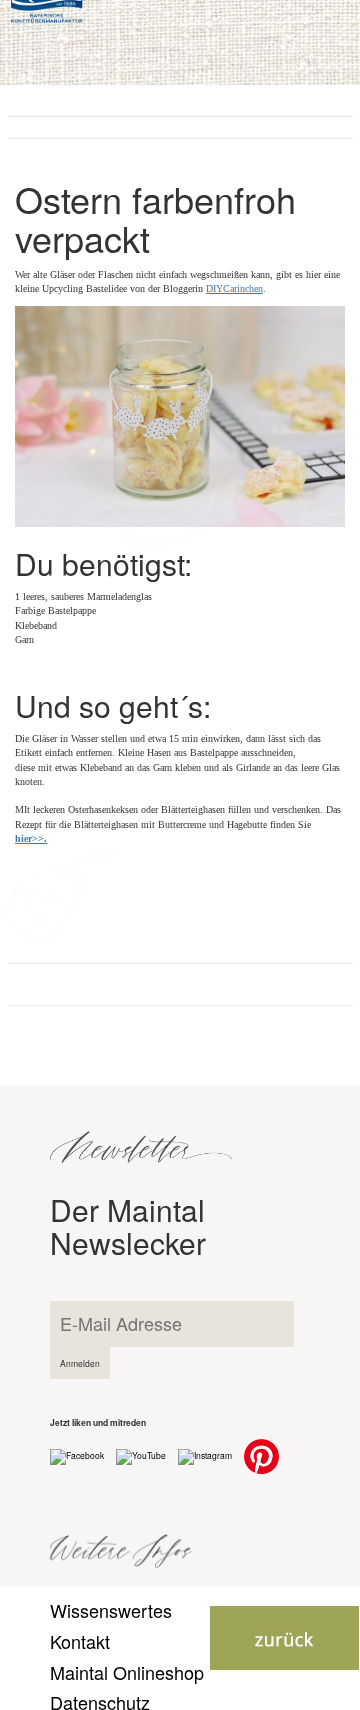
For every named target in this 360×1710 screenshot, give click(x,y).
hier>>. (31, 838)
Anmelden (80, 1363)
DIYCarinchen (234, 288)
